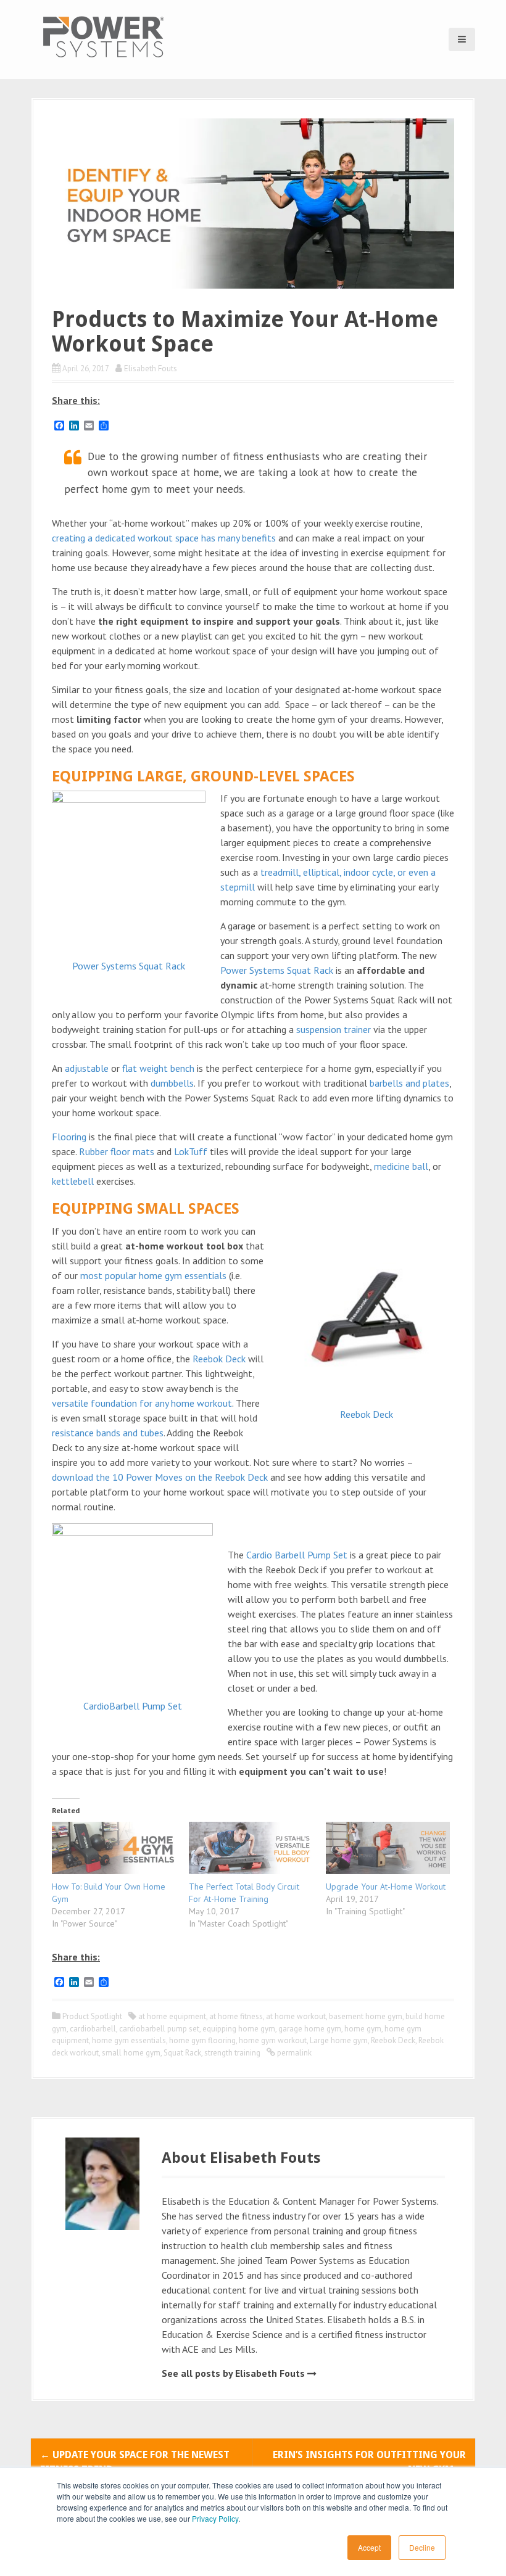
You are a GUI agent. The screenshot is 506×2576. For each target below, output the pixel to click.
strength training (232, 2053)
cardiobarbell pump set (159, 2029)
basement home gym (366, 2016)
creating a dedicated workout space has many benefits (164, 538)
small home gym (131, 2053)
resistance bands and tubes (108, 1433)
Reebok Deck (367, 1414)
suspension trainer (334, 1029)
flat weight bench (158, 1068)
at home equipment (172, 2016)
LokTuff (191, 1151)
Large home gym (339, 2040)
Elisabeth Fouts (151, 368)
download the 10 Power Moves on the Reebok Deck (160, 1477)
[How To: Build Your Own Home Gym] (114, 1848)
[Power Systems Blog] (103, 36)
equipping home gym (239, 2029)
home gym (363, 2029)
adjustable (87, 1068)
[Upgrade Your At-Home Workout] (388, 1848)
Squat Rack (182, 2053)
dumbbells (172, 1083)
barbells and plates (409, 1083)
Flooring (69, 1137)
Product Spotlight (92, 2016)
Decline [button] (422, 2547)
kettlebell (73, 1181)
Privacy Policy (215, 2518)
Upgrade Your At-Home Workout (386, 1887)
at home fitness (236, 2016)
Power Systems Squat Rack (129, 966)
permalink (293, 2053)
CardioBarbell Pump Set (133, 1706)
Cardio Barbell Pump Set (297, 1555)
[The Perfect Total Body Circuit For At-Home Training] (251, 1848)
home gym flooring (202, 2040)
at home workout (296, 2016)
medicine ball (401, 1166)
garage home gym (310, 2029)
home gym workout (273, 2040)
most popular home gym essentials (153, 1275)
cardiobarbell (93, 2029)
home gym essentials (129, 2040)
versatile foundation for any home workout (142, 1403)
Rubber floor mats (117, 1151)
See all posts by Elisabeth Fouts (233, 2373)
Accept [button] (369, 2547)
